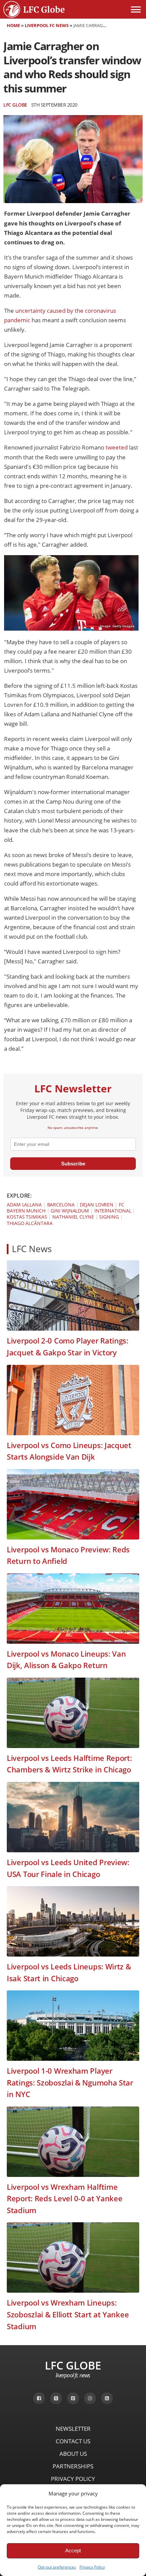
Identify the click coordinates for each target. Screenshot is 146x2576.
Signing (109, 1217)
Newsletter (73, 2429)
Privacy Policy (92, 2567)
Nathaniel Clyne (73, 1217)
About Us (73, 2454)
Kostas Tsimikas (27, 1217)
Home (13, 25)
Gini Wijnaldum (70, 1211)
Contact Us (73, 2441)
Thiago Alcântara (30, 1223)
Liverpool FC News (47, 25)
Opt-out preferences (57, 2567)
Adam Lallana (24, 1205)
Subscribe (73, 1164)
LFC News (32, 1249)
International (113, 1211)
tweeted (117, 447)
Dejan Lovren (97, 1205)
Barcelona (61, 1205)
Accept (73, 2550)
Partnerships (73, 2466)
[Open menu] (136, 9)
